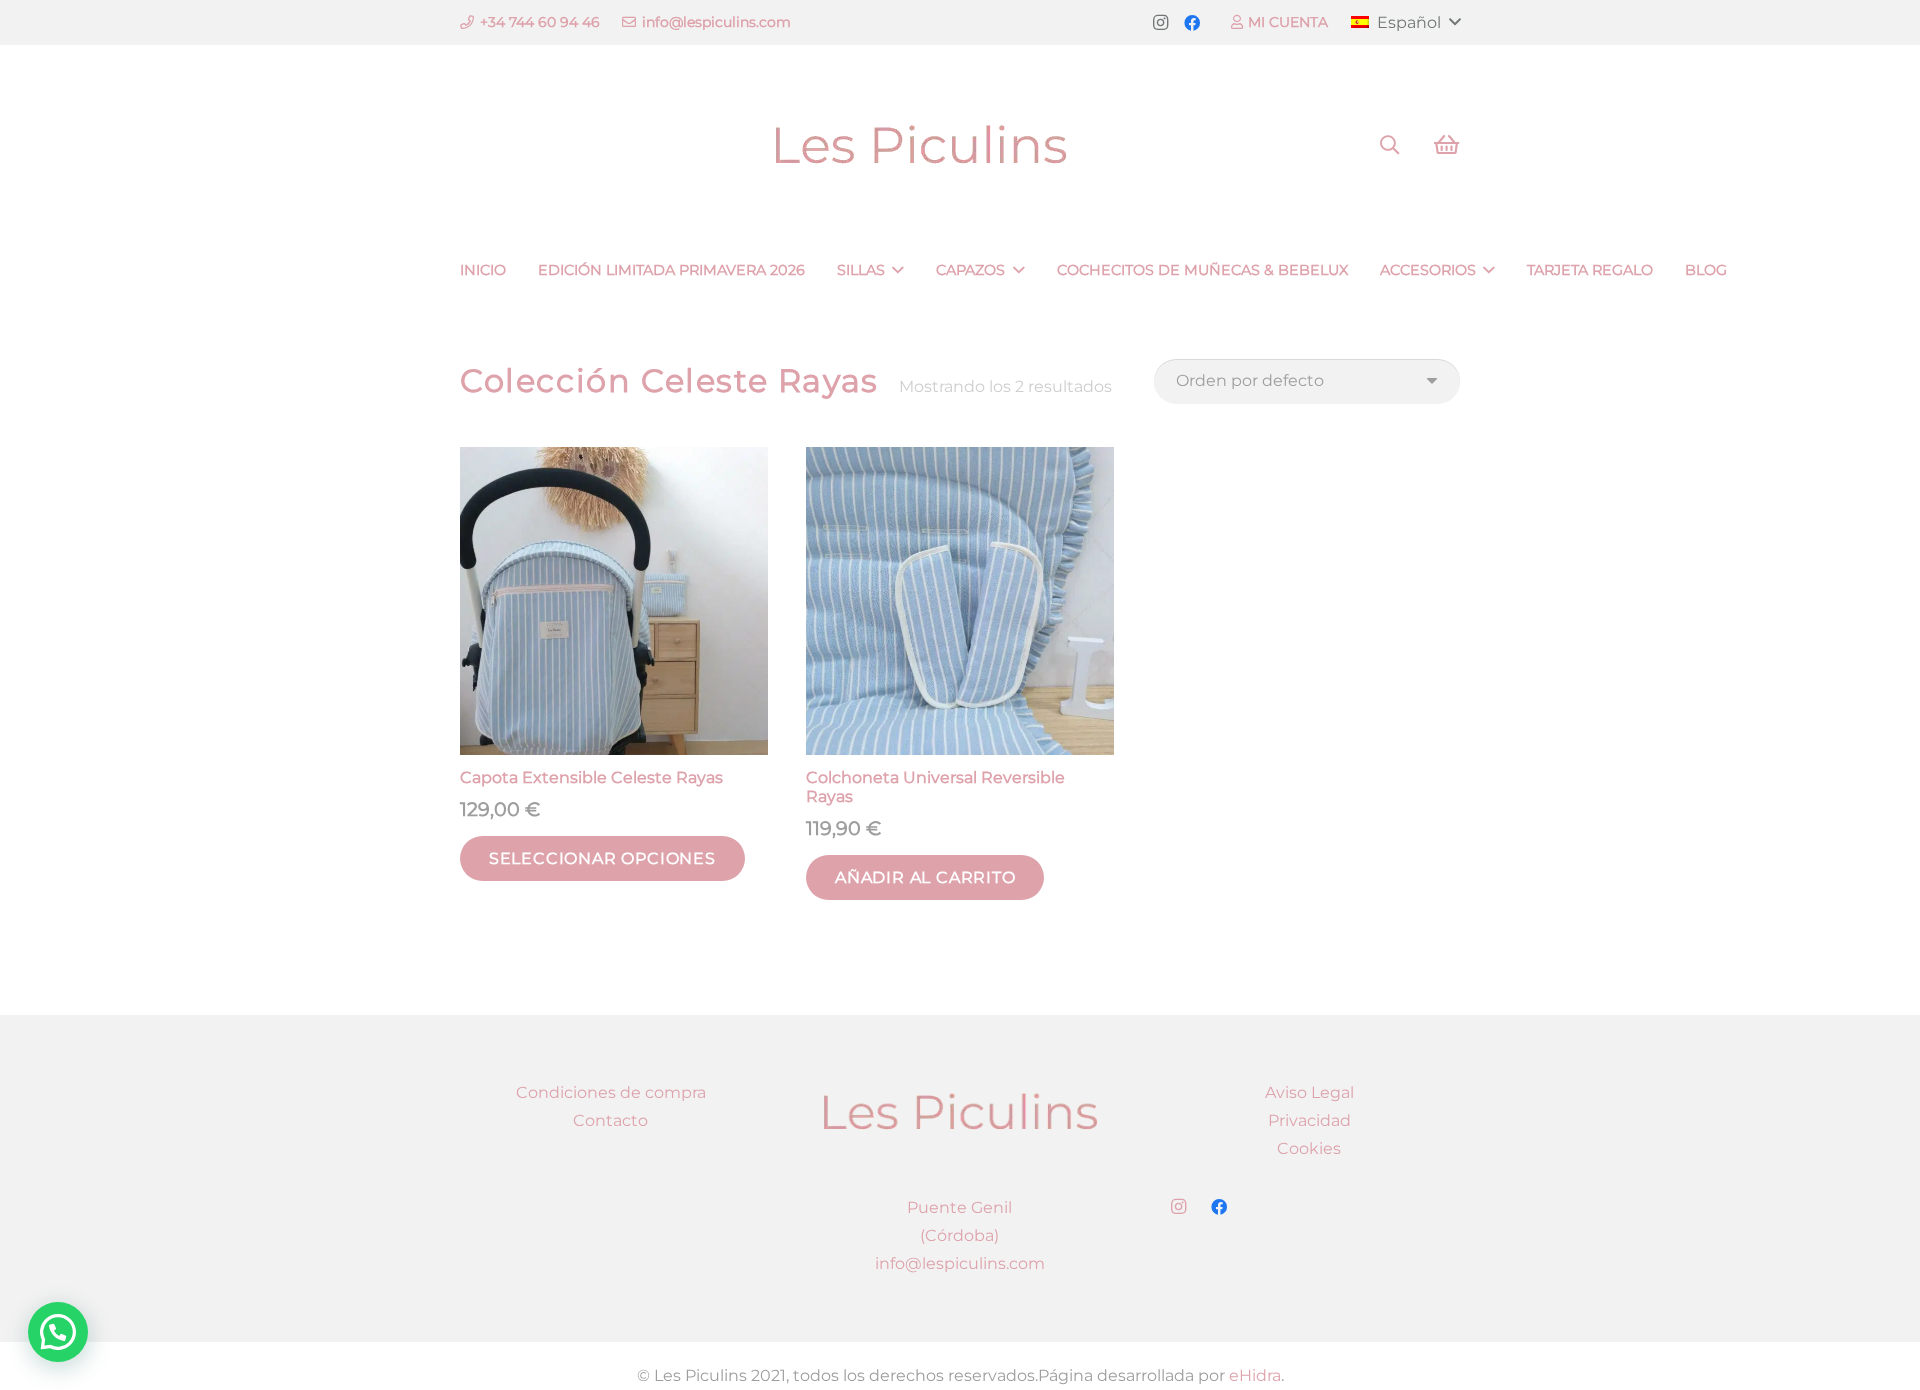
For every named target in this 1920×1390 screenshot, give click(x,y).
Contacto (610, 1120)
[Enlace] (960, 145)
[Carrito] (1446, 145)
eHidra (1255, 1375)
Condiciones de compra (611, 1092)
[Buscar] (1390, 145)
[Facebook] (1192, 23)
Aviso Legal (1309, 1092)
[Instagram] (1160, 23)
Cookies (1309, 1148)
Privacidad (1309, 1120)
